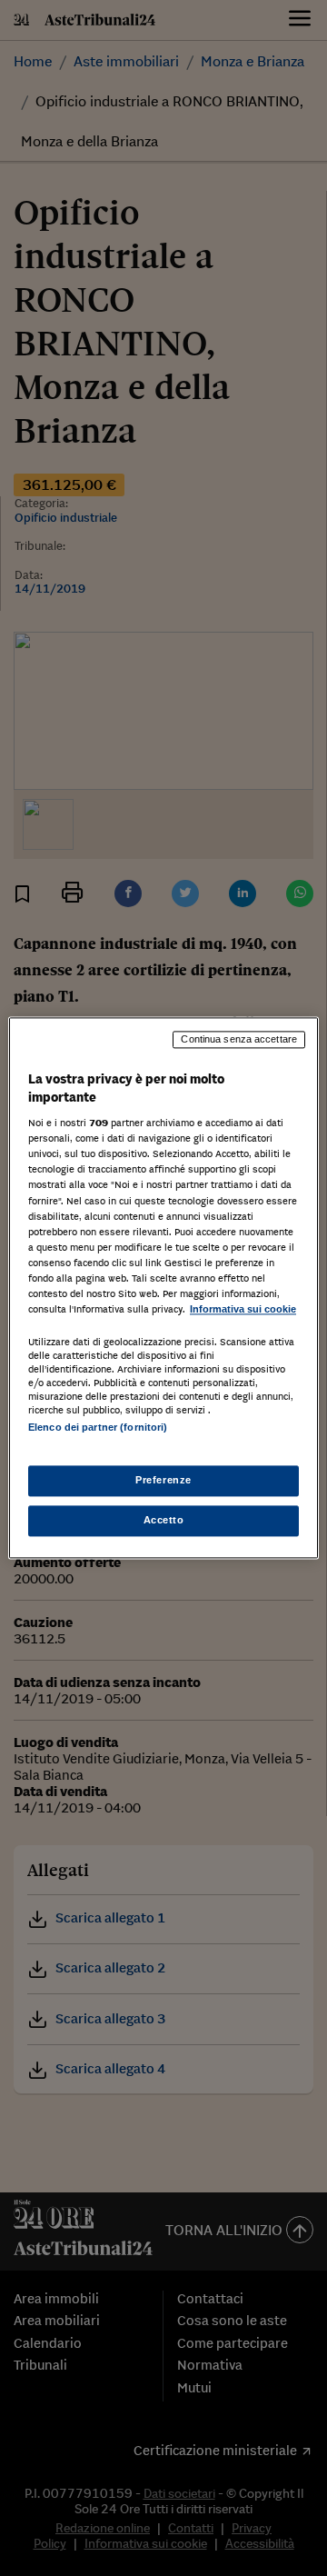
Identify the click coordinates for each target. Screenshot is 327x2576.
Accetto (164, 1521)
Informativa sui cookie (243, 1309)
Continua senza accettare (239, 1039)
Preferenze (163, 1481)
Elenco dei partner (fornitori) (98, 1427)
